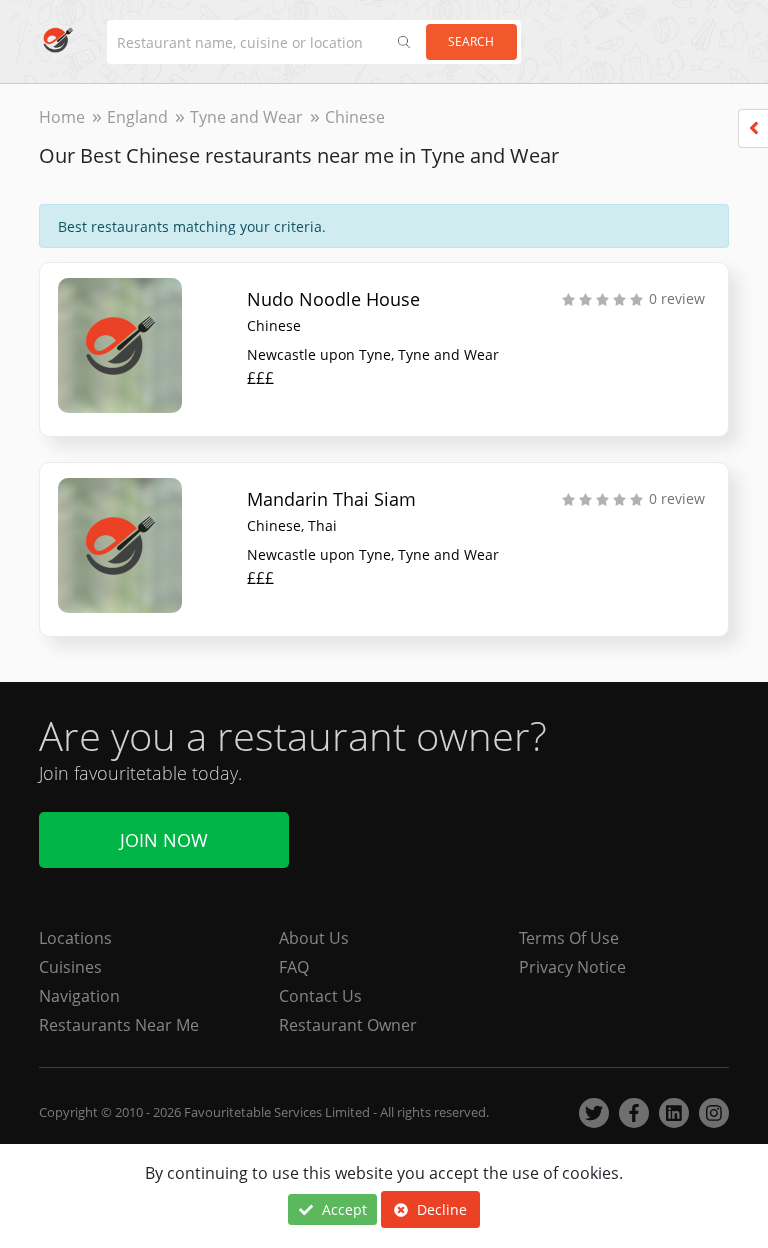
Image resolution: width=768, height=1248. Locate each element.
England (137, 117)
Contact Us (320, 996)
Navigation (79, 996)
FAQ (294, 967)
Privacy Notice (572, 967)
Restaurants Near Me (119, 1025)
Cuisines (70, 967)
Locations (75, 938)
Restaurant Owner (348, 1025)
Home (62, 117)
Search (471, 41)
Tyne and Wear (246, 117)
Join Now (164, 840)
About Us (314, 938)
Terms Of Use (569, 938)
